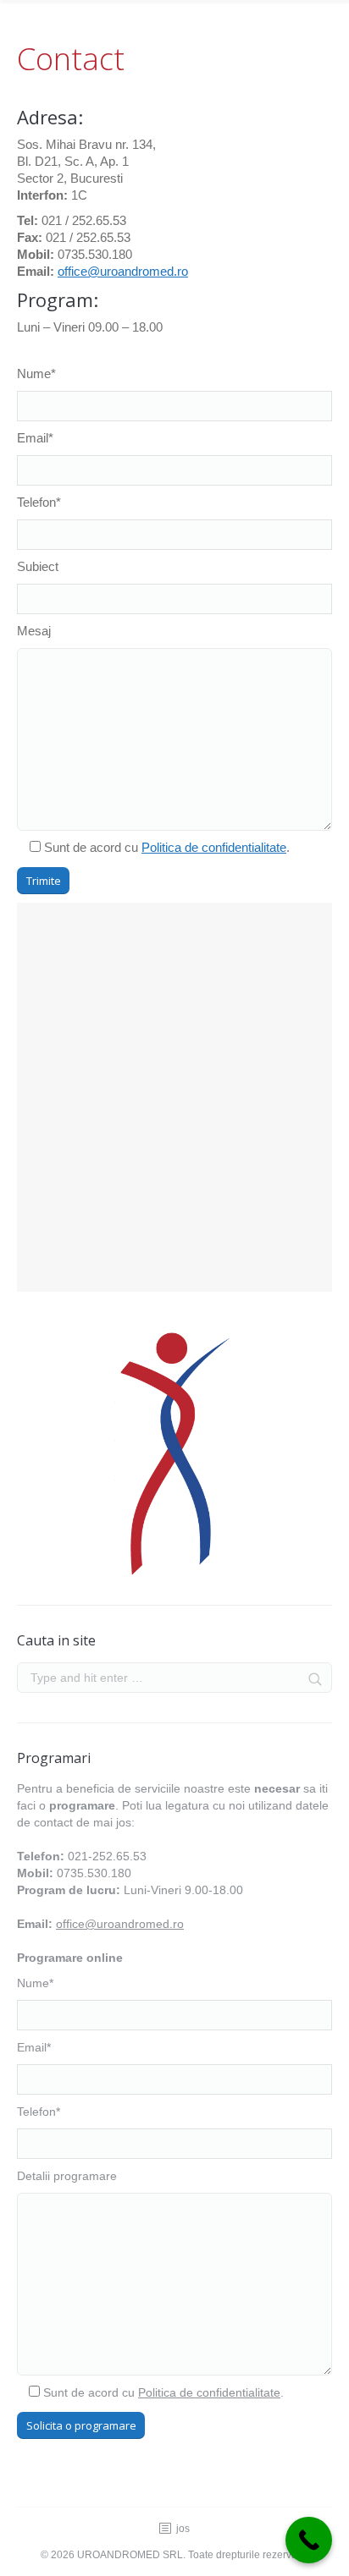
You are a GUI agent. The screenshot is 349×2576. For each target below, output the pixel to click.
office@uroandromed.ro (123, 271)
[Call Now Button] (309, 2540)
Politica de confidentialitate (214, 847)
